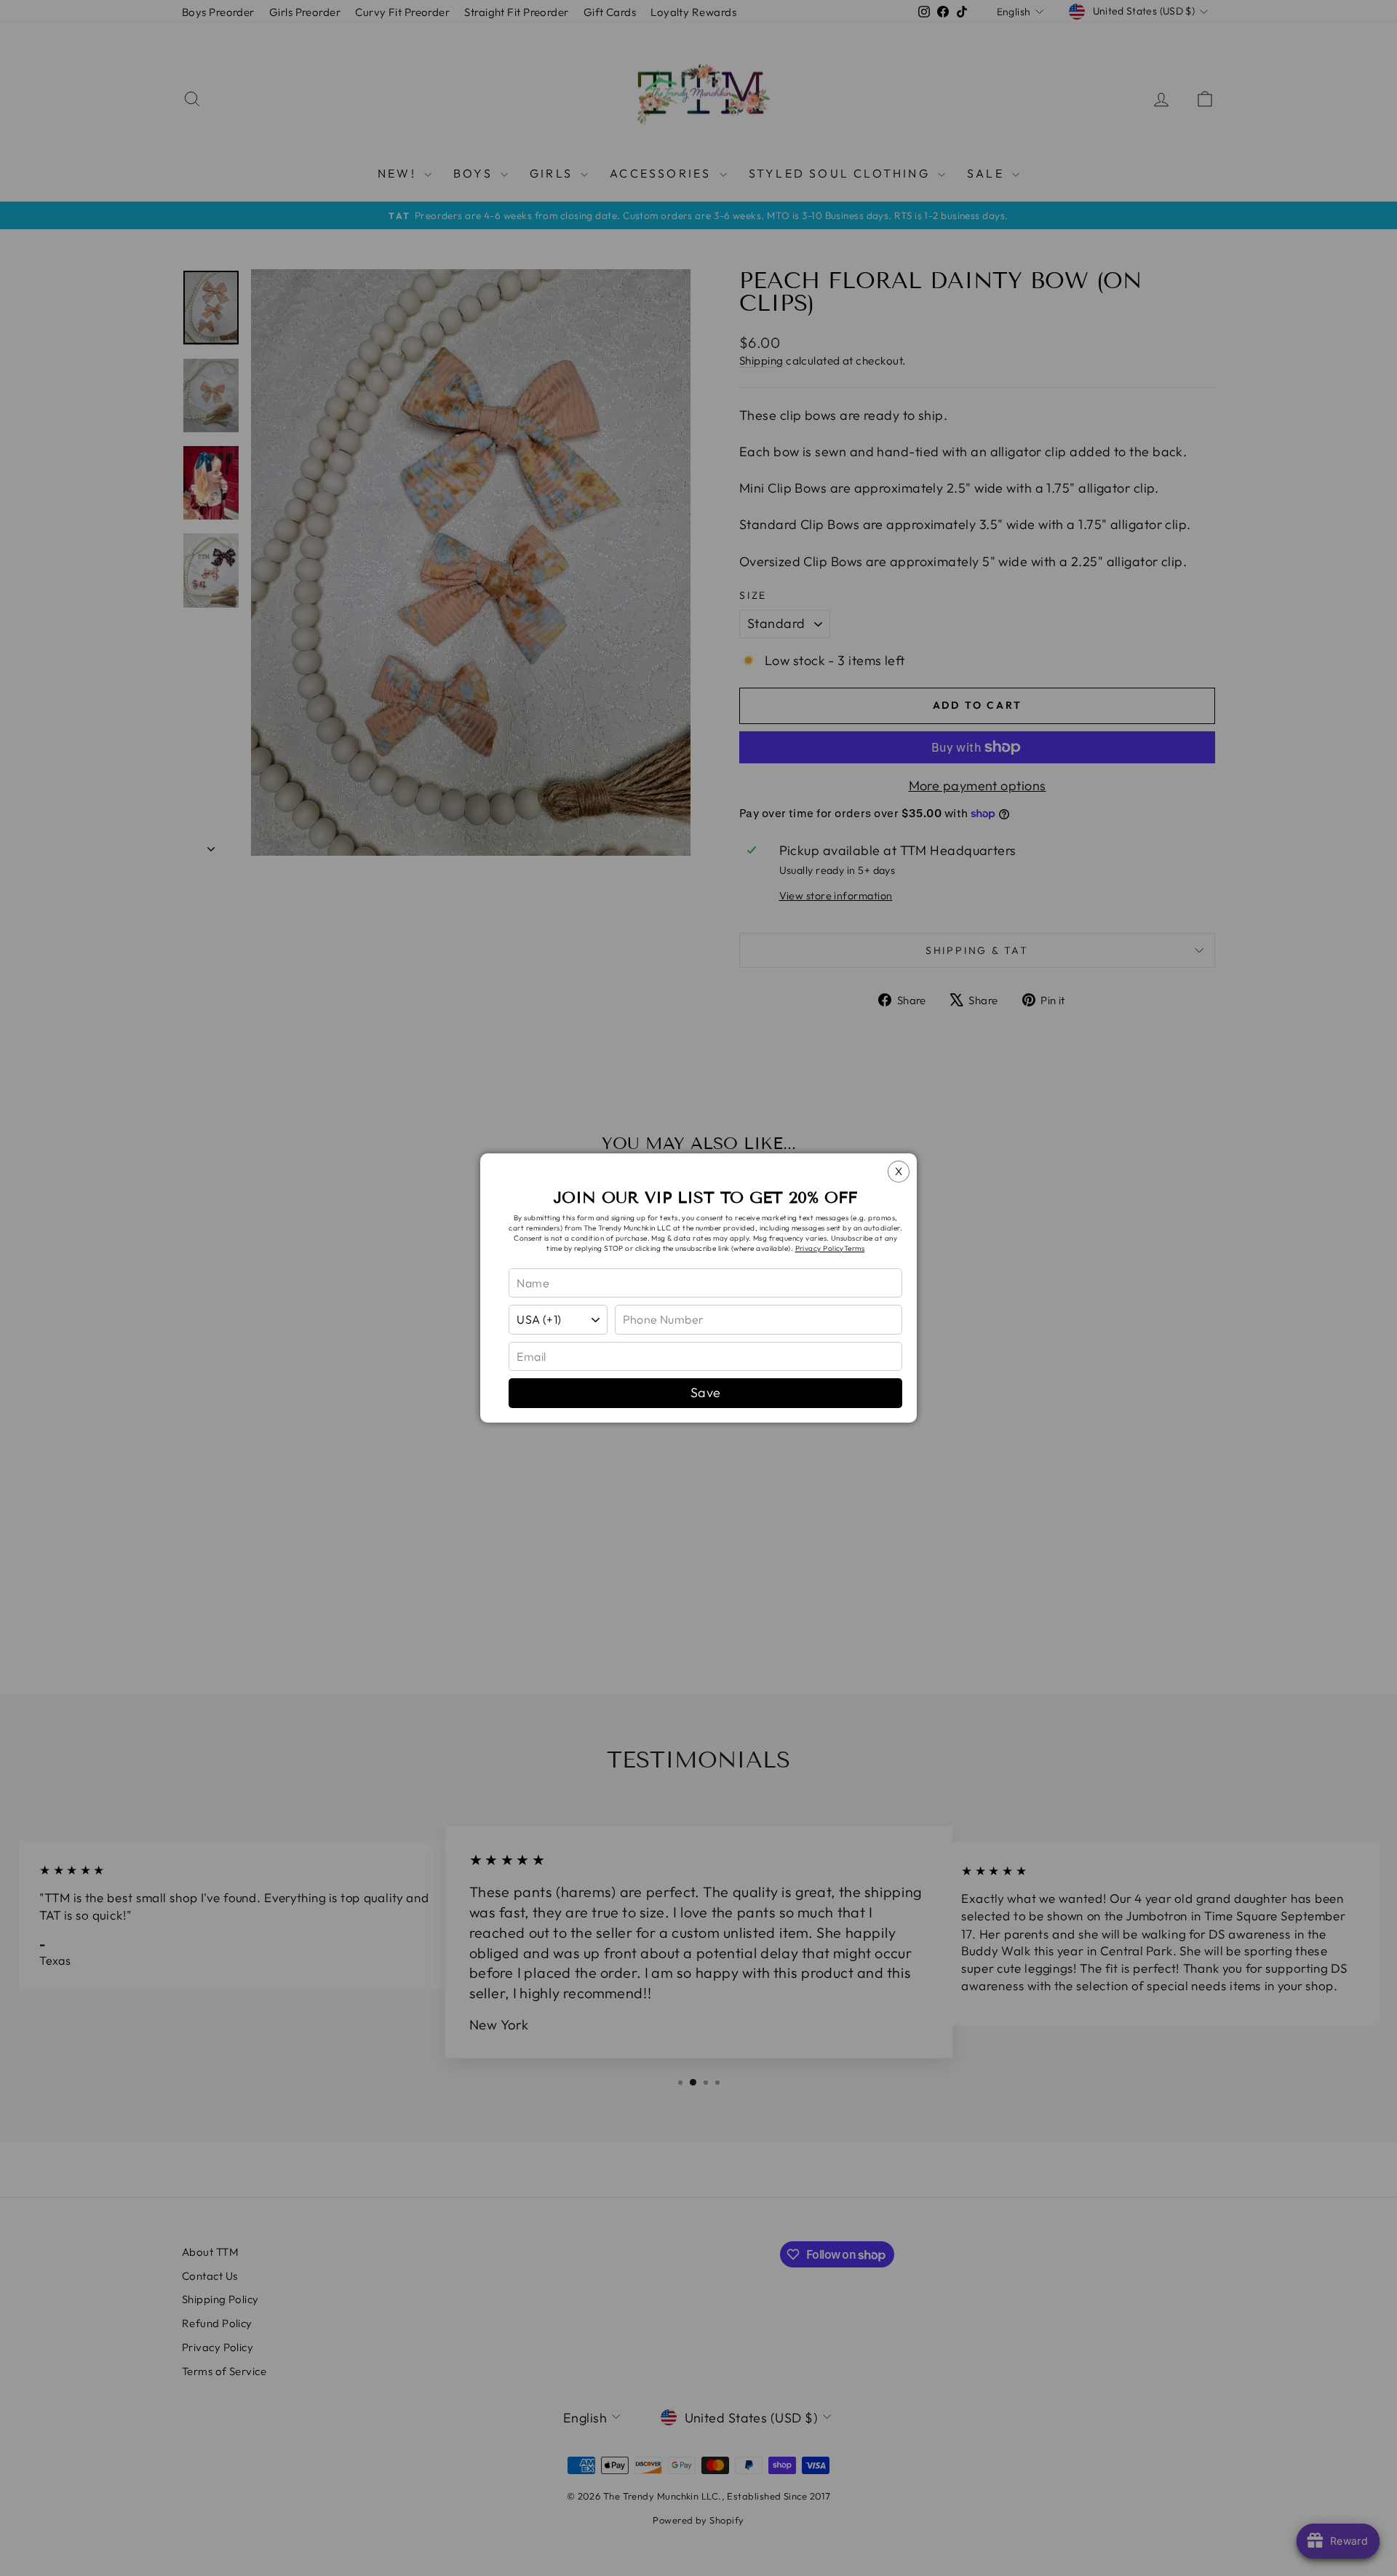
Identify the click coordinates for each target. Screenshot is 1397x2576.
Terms (854, 1248)
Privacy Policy (820, 1248)
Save (706, 1392)
